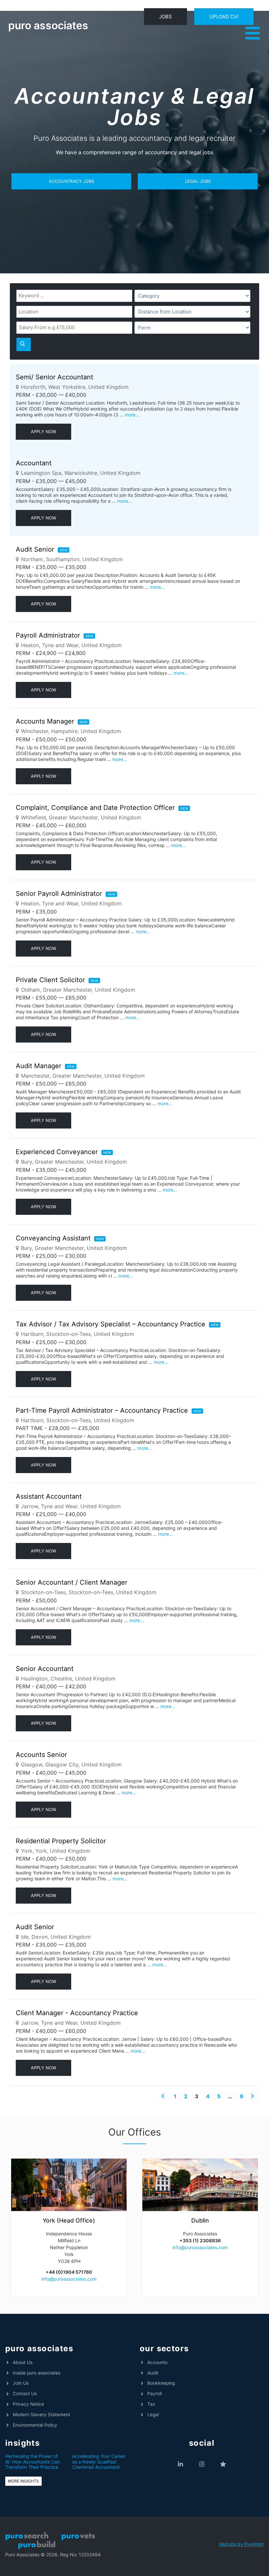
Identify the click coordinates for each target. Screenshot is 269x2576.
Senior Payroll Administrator (59, 894)
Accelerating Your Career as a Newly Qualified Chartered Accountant (99, 2462)
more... (132, 415)
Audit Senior (35, 549)
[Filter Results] (24, 344)
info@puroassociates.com (69, 2279)
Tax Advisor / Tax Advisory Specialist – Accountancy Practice (111, 1324)
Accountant (34, 463)
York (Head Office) (69, 2220)
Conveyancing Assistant (53, 1238)
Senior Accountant (45, 1669)
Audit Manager (39, 1066)
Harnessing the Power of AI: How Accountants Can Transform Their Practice (32, 2462)
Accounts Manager (45, 721)
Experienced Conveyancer (57, 1152)
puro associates (48, 25)
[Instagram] (202, 2464)
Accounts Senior (41, 1755)
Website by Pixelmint (241, 2544)
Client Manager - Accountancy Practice (77, 2013)
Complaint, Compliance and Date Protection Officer (95, 808)
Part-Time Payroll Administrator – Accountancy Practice (102, 1410)
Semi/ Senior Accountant (54, 377)
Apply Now (43, 432)
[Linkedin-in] (181, 2464)
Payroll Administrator (48, 635)
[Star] (223, 2464)
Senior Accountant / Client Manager (72, 1582)
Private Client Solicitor (50, 980)
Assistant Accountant (49, 1496)
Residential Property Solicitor (61, 1841)
